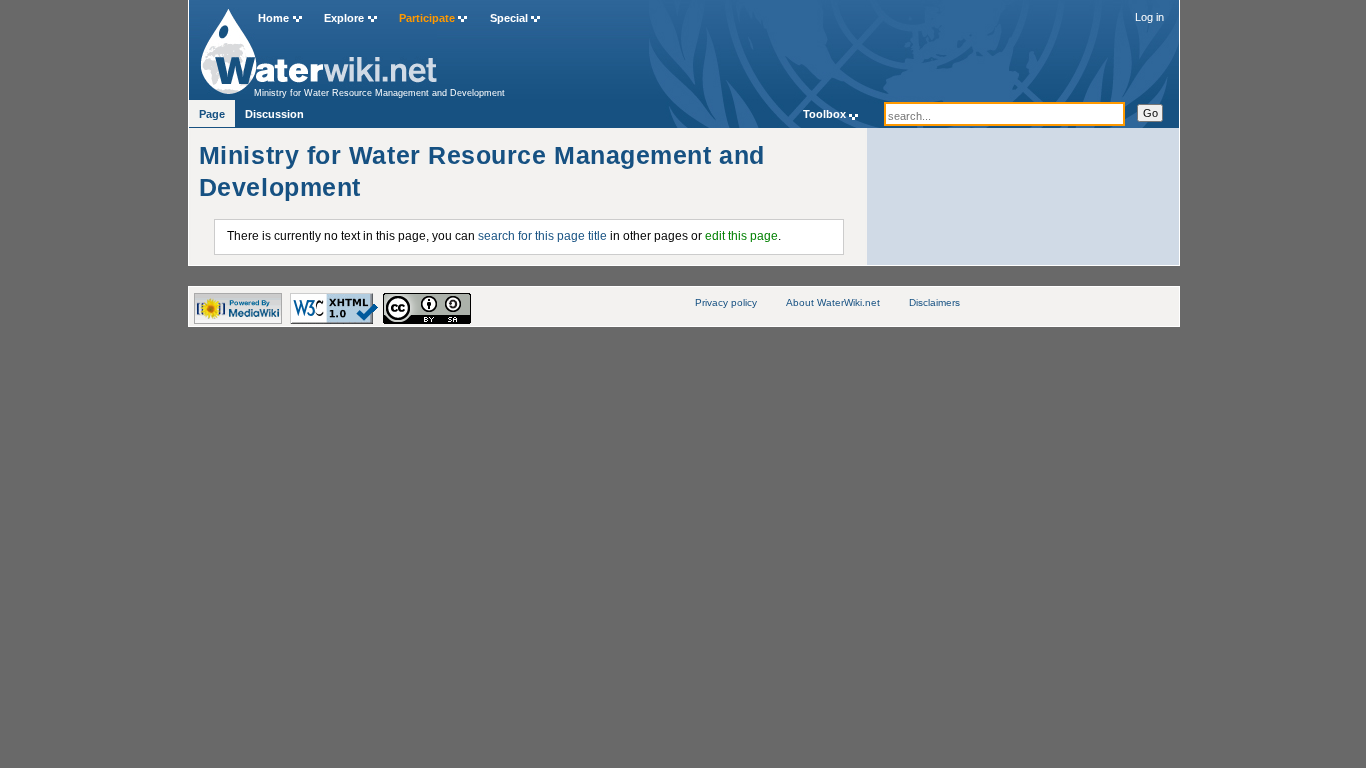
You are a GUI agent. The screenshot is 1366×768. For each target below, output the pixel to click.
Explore (344, 18)
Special (509, 18)
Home (273, 18)
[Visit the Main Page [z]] (318, 47)
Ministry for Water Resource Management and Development (379, 93)
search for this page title (542, 236)
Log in (1149, 17)
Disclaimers (934, 302)
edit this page (741, 236)
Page (212, 114)
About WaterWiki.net (833, 302)
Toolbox (824, 114)
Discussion (274, 114)
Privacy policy (726, 302)
